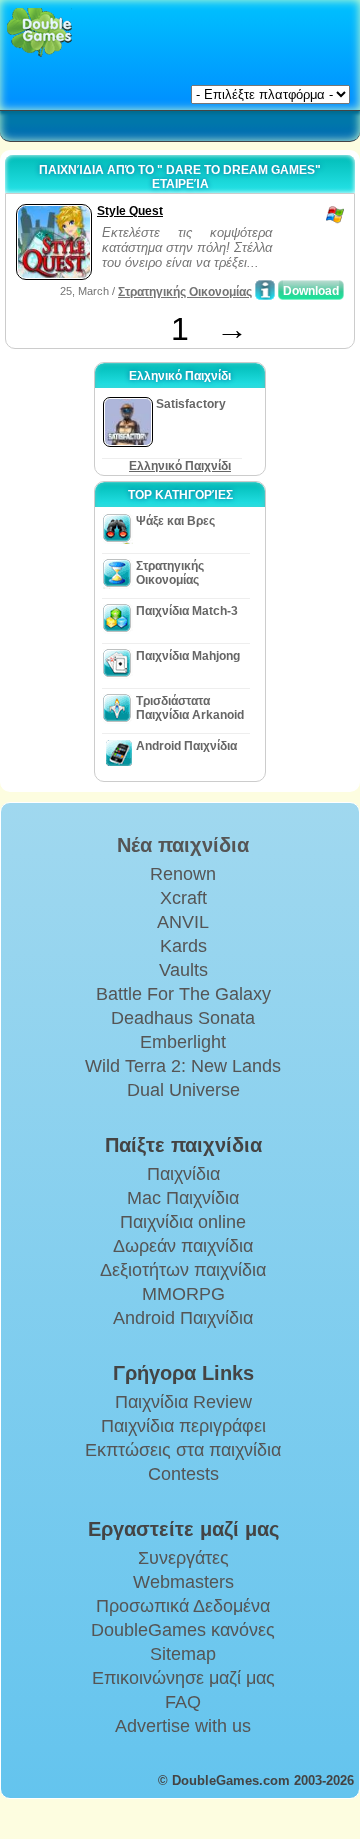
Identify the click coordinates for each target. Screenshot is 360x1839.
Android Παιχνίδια (186, 746)
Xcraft (183, 898)
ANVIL (183, 922)
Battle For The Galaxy (183, 994)
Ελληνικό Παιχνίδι (180, 466)
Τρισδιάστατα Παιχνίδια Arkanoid (190, 708)
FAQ (183, 1702)
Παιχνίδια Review (183, 1402)
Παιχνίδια (183, 1174)
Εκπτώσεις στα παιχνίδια (183, 1450)
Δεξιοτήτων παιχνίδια (183, 1270)
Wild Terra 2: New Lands (183, 1066)
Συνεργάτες (183, 1558)
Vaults (183, 970)
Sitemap (183, 1654)
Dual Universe (183, 1090)
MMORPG (183, 1294)
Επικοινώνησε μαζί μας (183, 1678)
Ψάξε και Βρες (175, 521)
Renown (183, 874)
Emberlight (183, 1042)
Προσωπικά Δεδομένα (183, 1606)
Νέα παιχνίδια (183, 845)
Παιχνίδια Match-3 (187, 611)
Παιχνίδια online (183, 1222)
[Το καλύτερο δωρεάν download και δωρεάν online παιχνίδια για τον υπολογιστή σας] (39, 32)
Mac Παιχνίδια (183, 1198)
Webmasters (183, 1582)
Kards (183, 946)
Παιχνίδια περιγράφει (183, 1426)
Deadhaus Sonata (183, 1018)
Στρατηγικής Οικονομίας (185, 292)
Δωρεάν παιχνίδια (183, 1246)
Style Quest (130, 211)
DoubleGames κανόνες (183, 1630)
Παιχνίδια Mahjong (188, 656)
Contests (183, 1474)
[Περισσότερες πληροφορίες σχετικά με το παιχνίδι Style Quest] (265, 290)
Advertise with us (183, 1726)
